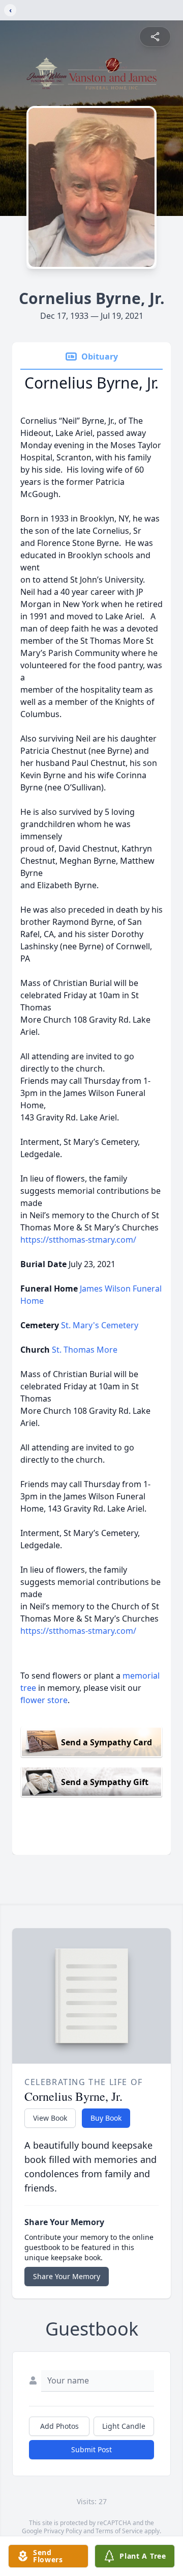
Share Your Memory (67, 2276)
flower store (44, 1700)
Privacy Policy (63, 2531)
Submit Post (91, 2449)
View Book (50, 2118)
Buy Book (106, 2118)
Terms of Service (119, 2531)
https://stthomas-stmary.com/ (78, 1240)
